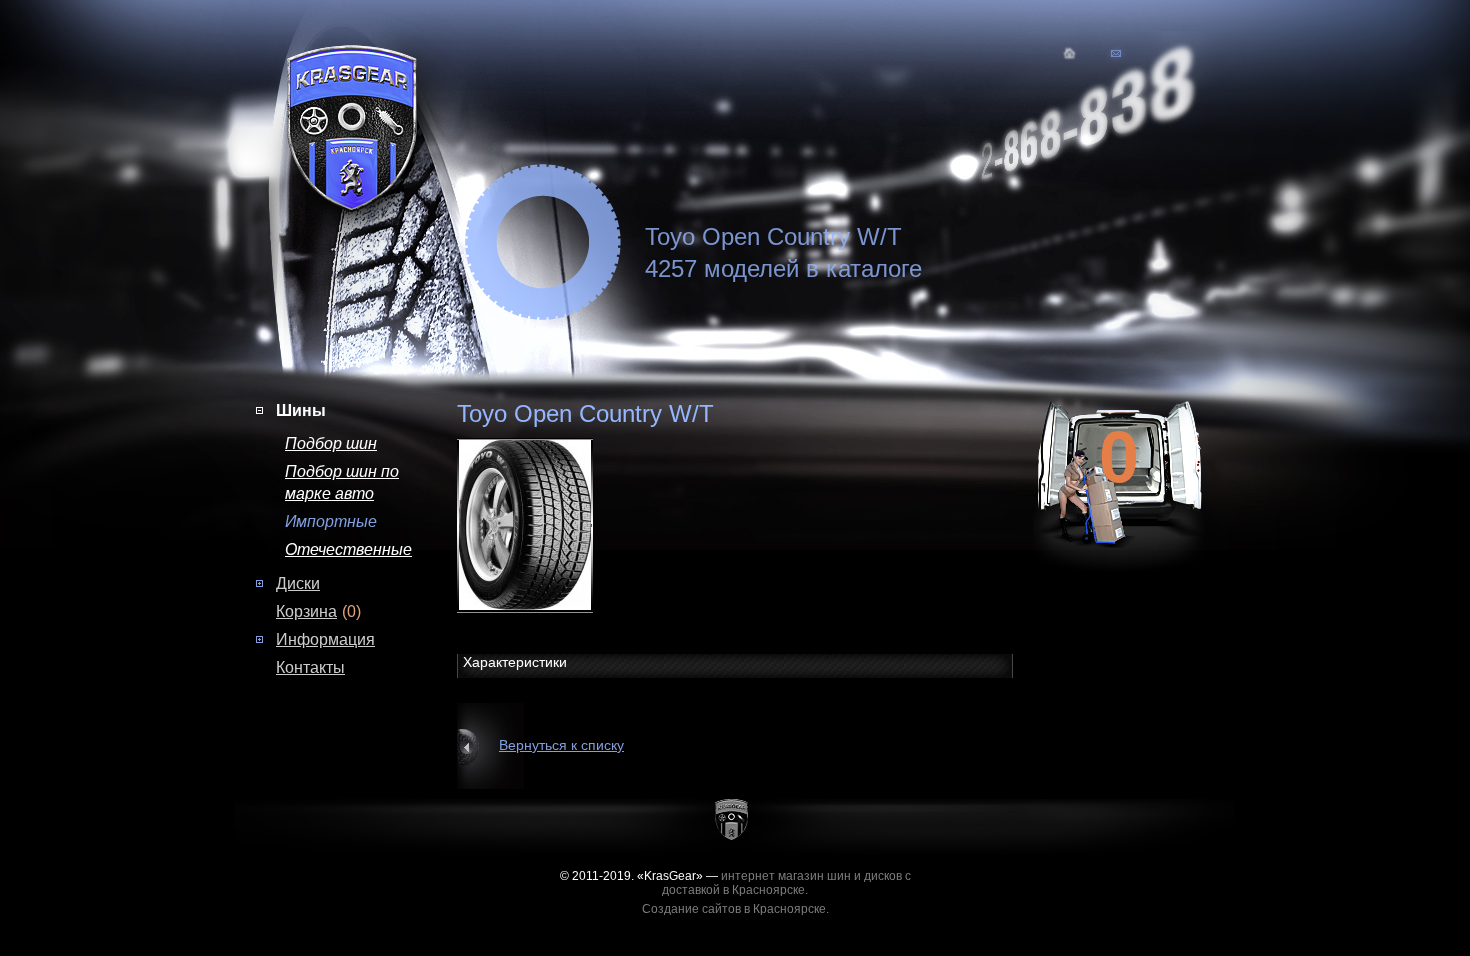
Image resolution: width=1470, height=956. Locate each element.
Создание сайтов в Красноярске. (735, 909)
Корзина (306, 611)
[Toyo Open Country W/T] (543, 524)
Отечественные (348, 549)
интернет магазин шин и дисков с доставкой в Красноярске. (786, 883)
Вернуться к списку (561, 745)
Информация (325, 639)
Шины (301, 410)
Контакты (310, 667)
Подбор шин (331, 443)
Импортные (331, 521)
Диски (298, 583)
